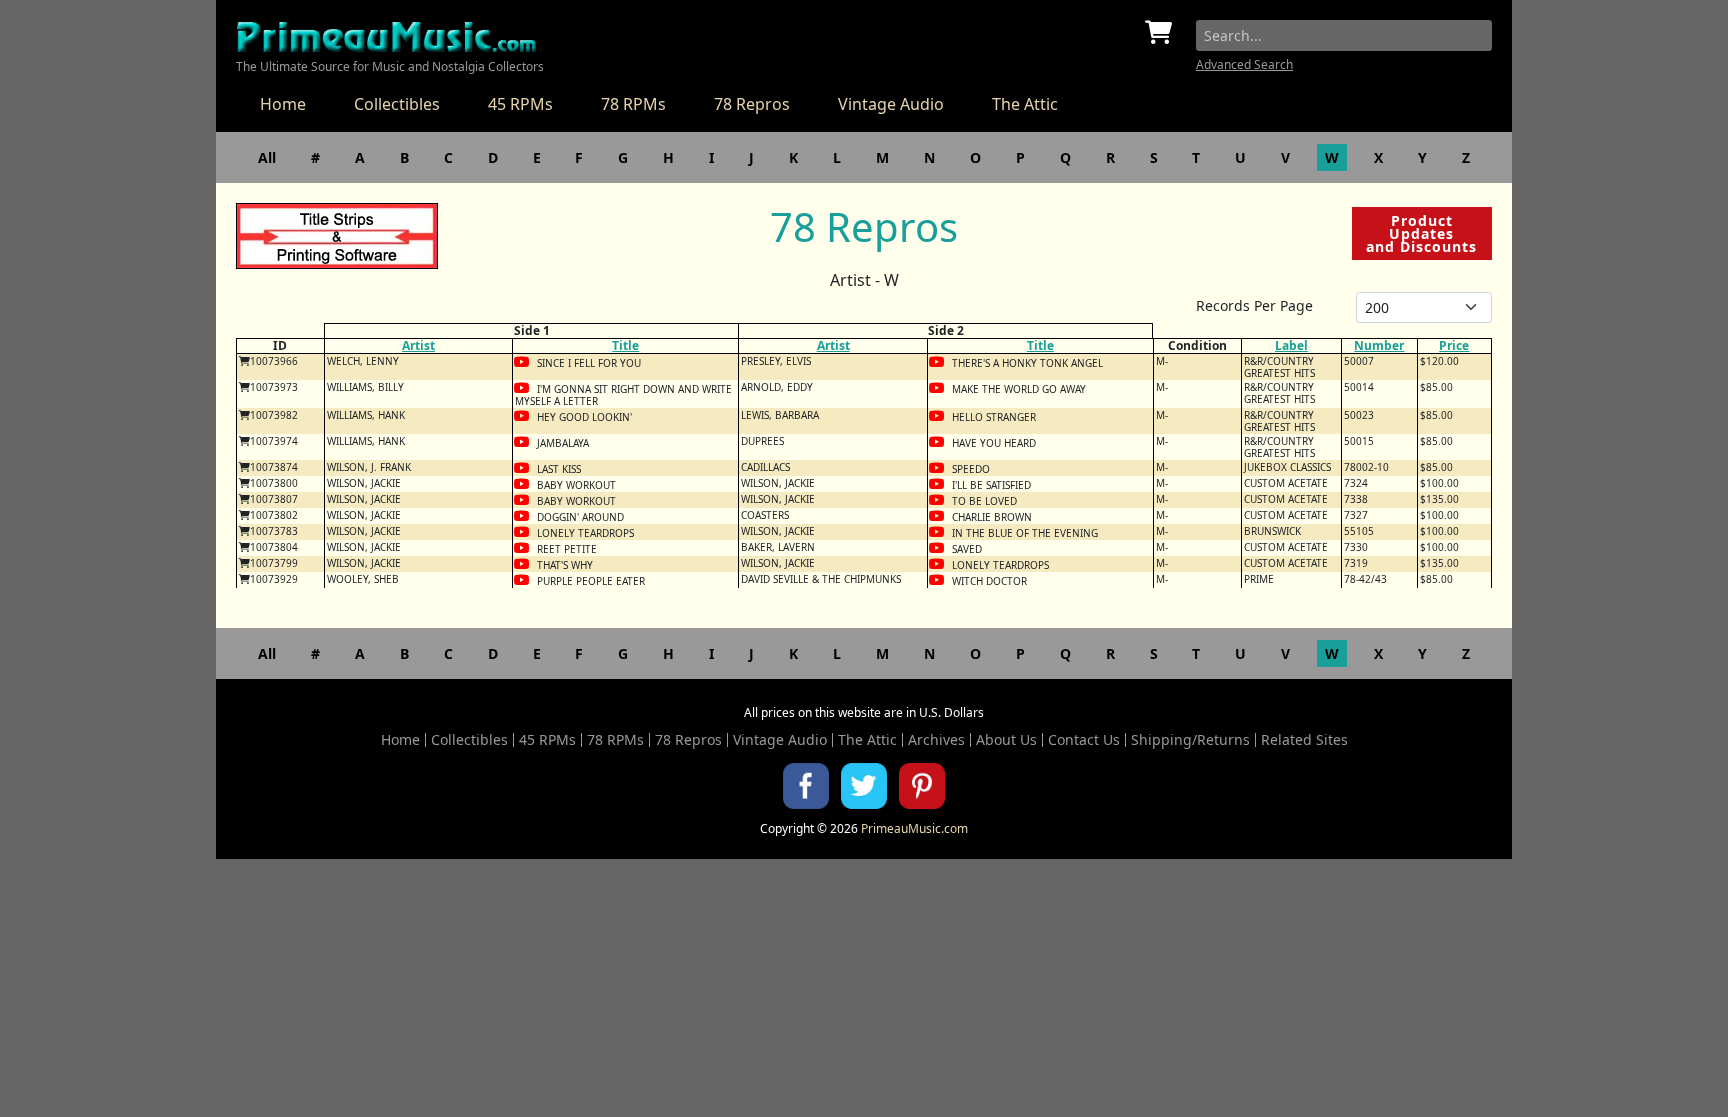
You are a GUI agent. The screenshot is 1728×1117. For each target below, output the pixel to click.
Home (283, 104)
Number (1379, 345)
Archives (936, 740)
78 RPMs (633, 104)
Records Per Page (1254, 305)
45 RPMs (520, 104)
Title (625, 345)
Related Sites (1304, 740)
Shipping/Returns (1190, 740)
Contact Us (1084, 740)
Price (1454, 345)
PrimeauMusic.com (914, 828)
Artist (418, 345)
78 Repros (752, 104)
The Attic (1025, 104)
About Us (1006, 740)
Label (1291, 345)
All (267, 157)
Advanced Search (1244, 64)
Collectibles (397, 104)
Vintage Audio (891, 104)
